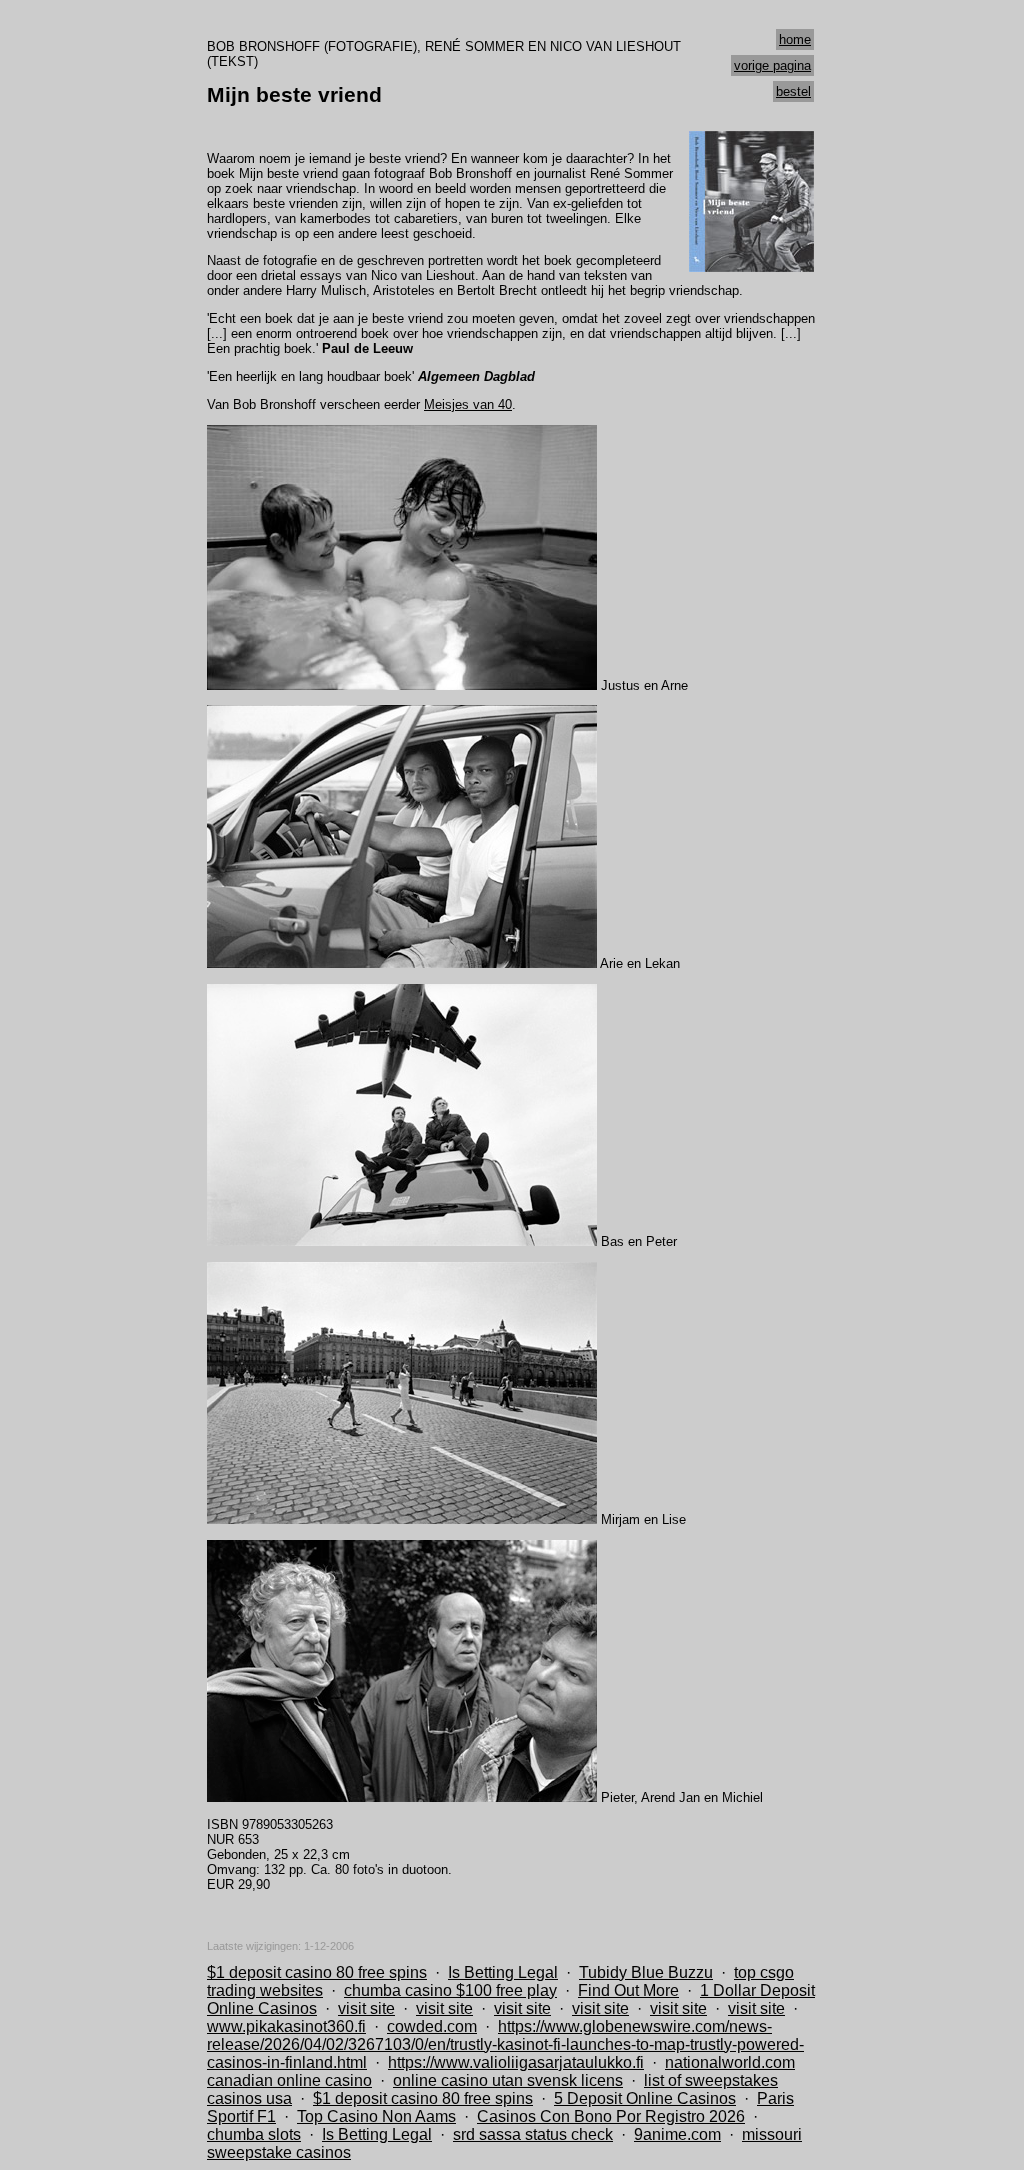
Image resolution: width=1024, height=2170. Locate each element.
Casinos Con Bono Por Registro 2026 (611, 2116)
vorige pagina (772, 65)
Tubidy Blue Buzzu (646, 1972)
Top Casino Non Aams (376, 2116)
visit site (366, 2008)
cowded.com (432, 2026)
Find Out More (628, 1990)
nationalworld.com (730, 2062)
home (795, 39)
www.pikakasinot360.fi (286, 2026)
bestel (793, 91)
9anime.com (677, 2134)
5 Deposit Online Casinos (645, 2098)
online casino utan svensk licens (508, 2080)
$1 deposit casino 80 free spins (317, 1972)
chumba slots (254, 2134)
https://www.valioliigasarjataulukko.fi (516, 2062)
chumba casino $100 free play (450, 1990)
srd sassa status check (533, 2134)
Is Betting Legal (503, 1972)
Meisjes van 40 (468, 404)
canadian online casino (289, 2080)
